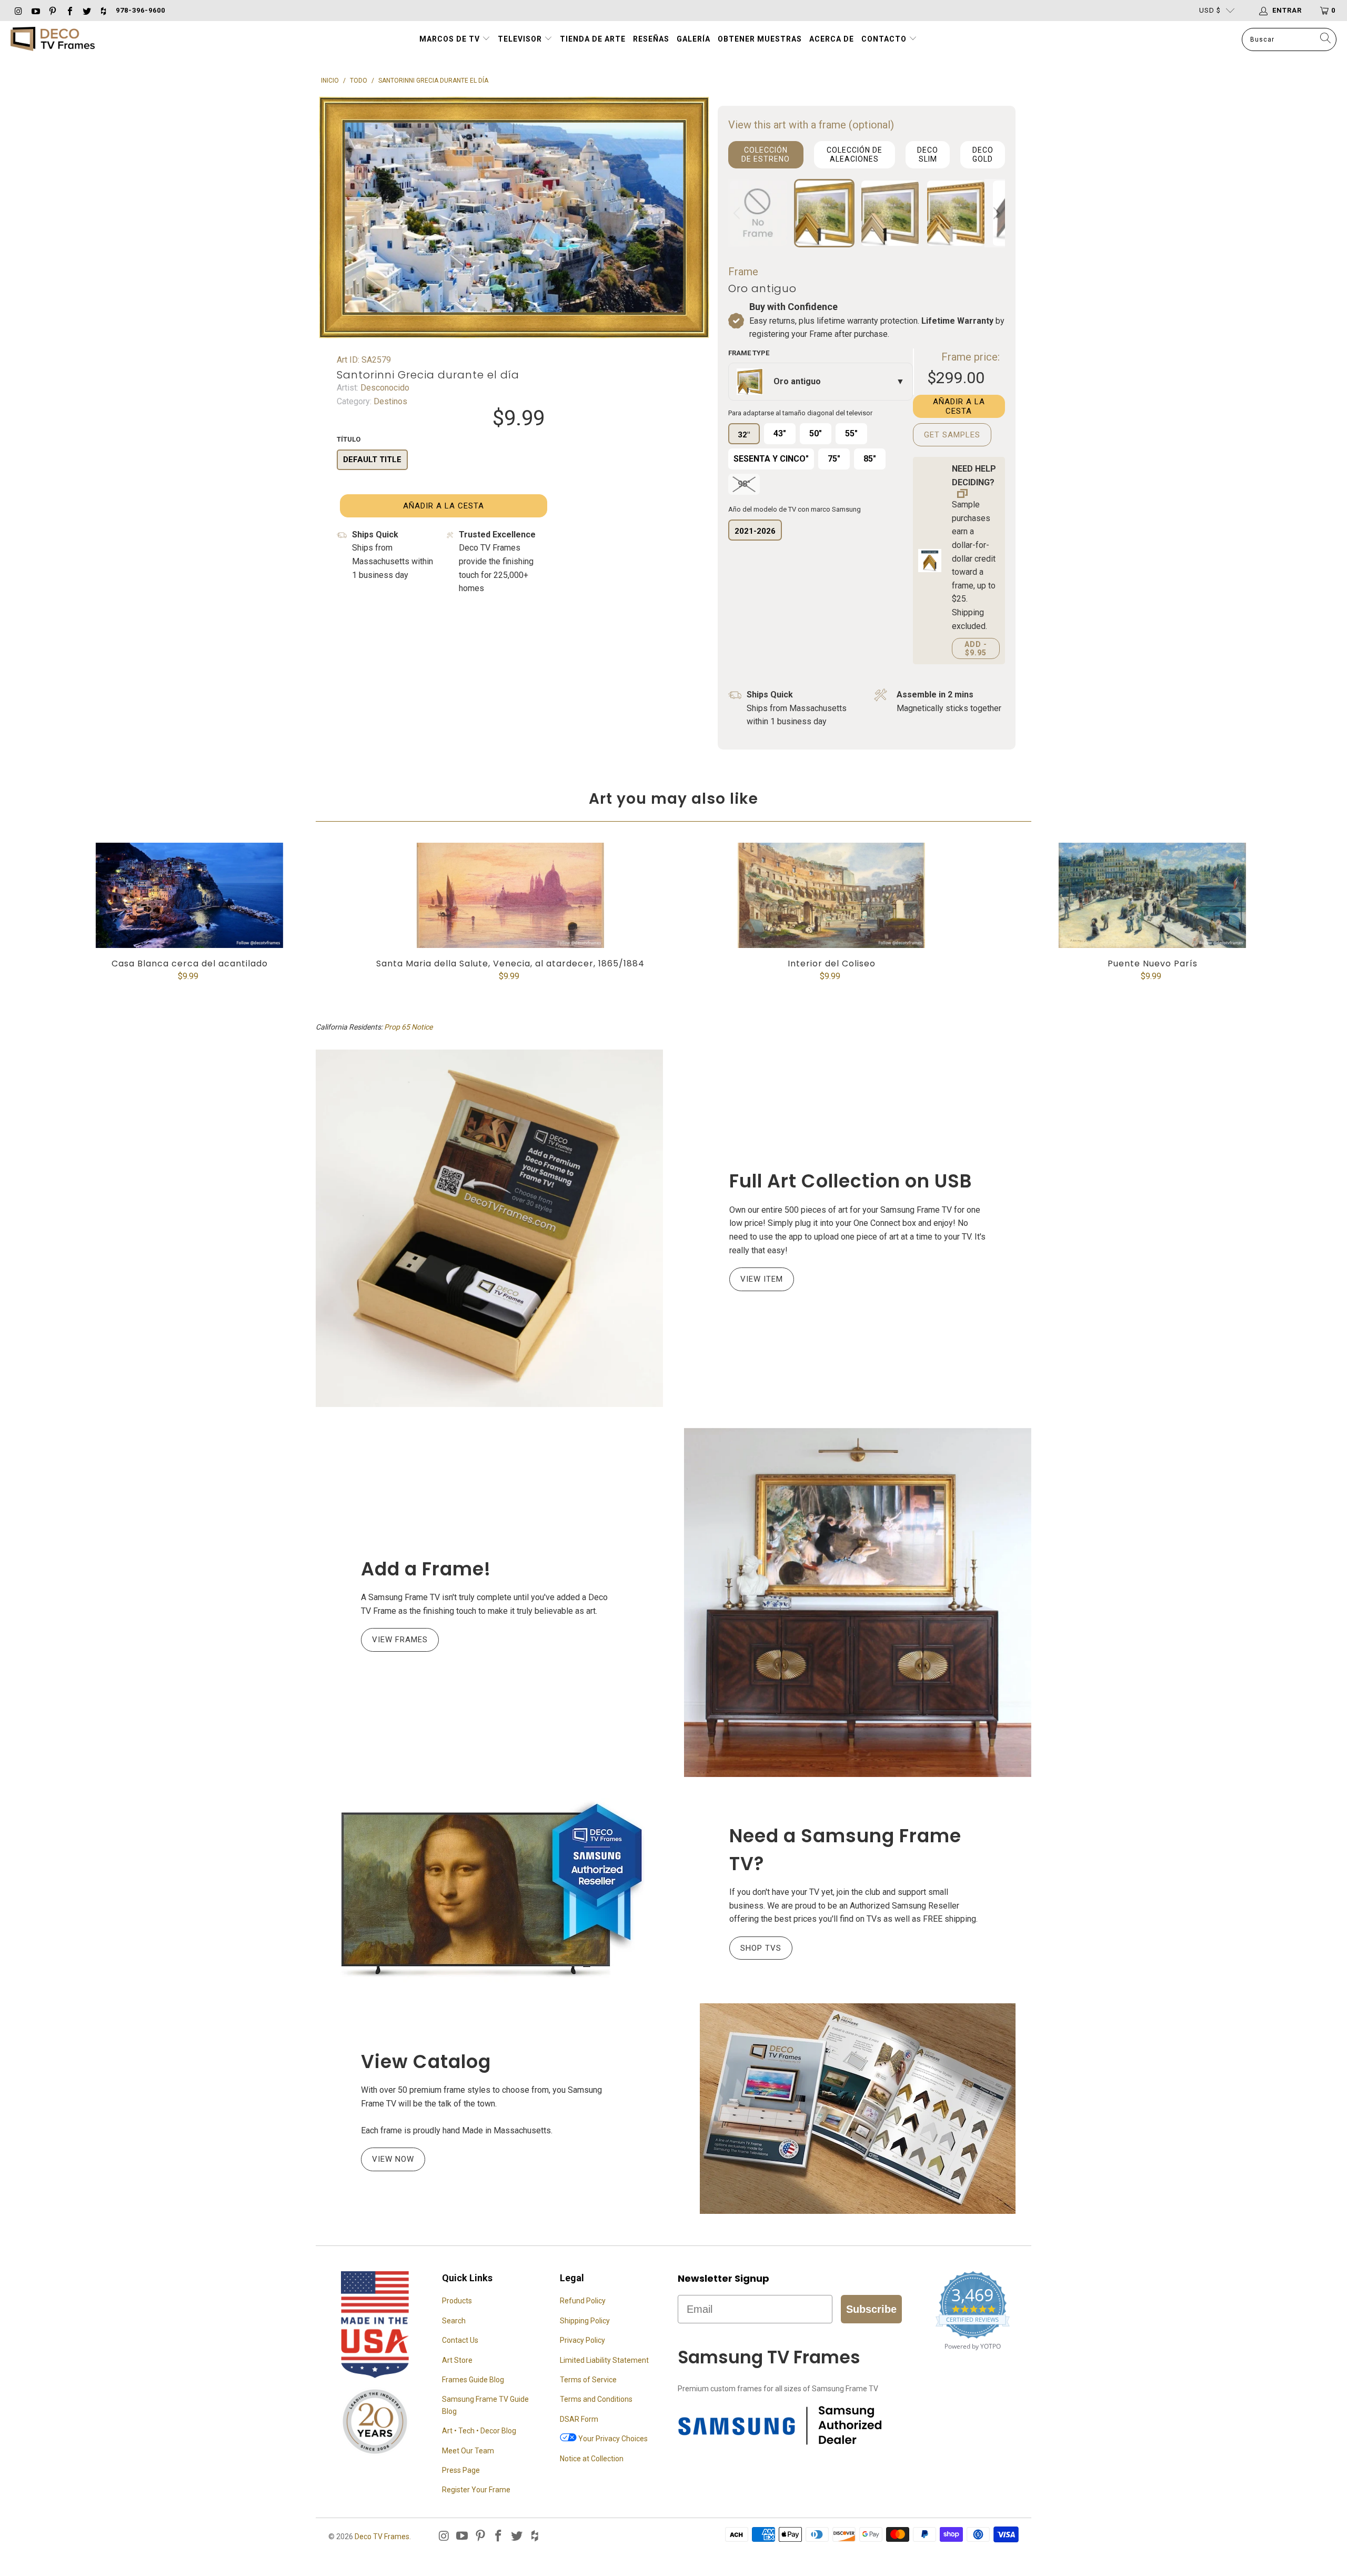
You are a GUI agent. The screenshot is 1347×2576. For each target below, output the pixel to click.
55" (851, 433)
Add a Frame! (426, 1569)
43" (780, 433)
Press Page (461, 2470)
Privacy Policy (582, 2340)
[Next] (995, 213)
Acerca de (832, 39)
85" (870, 459)
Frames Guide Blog (473, 2380)
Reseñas (651, 39)
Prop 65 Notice (408, 1027)
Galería (693, 39)
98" (744, 484)
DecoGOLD (983, 154)
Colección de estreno (766, 154)
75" (834, 459)
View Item (762, 1279)
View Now (393, 2159)
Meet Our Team (468, 2451)
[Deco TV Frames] (53, 40)
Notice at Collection (592, 2459)
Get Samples (952, 435)
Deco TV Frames (382, 2537)
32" (744, 435)
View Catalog (426, 2061)
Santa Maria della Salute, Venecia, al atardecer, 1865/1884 (510, 895)
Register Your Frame (476, 2490)
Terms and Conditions (596, 2399)
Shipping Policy (585, 2321)
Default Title (372, 460)
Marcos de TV (450, 39)
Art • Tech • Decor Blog (479, 2431)
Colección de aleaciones (855, 154)
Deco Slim (928, 154)
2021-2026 (755, 531)
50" (816, 433)
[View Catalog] (858, 2109)
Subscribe (871, 2309)
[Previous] (738, 213)
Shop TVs (761, 1948)
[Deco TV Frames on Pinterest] (52, 10)
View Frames (400, 1640)
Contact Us (460, 2340)
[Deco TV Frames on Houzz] (103, 10)
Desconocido (384, 388)
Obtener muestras (760, 39)
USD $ (1210, 10)
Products (457, 2301)
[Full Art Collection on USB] (489, 1228)
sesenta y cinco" (771, 459)
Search (454, 2321)
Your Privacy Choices (612, 2439)
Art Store (457, 2360)
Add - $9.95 (976, 648)
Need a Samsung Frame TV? (845, 1850)
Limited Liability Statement (604, 2360)
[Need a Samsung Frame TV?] (489, 1890)
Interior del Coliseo (831, 895)
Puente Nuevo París (1152, 895)
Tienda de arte (593, 39)
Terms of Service (588, 2380)
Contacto (885, 39)
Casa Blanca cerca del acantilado (189, 895)
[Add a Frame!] (858, 1602)
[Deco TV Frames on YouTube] (35, 10)
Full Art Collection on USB (851, 1181)
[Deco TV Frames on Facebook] (69, 10)
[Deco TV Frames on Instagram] (18, 10)
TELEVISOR (521, 39)
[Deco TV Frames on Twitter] (86, 10)
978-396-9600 (140, 10)
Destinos (389, 401)
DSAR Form (579, 2419)
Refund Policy (583, 2301)
